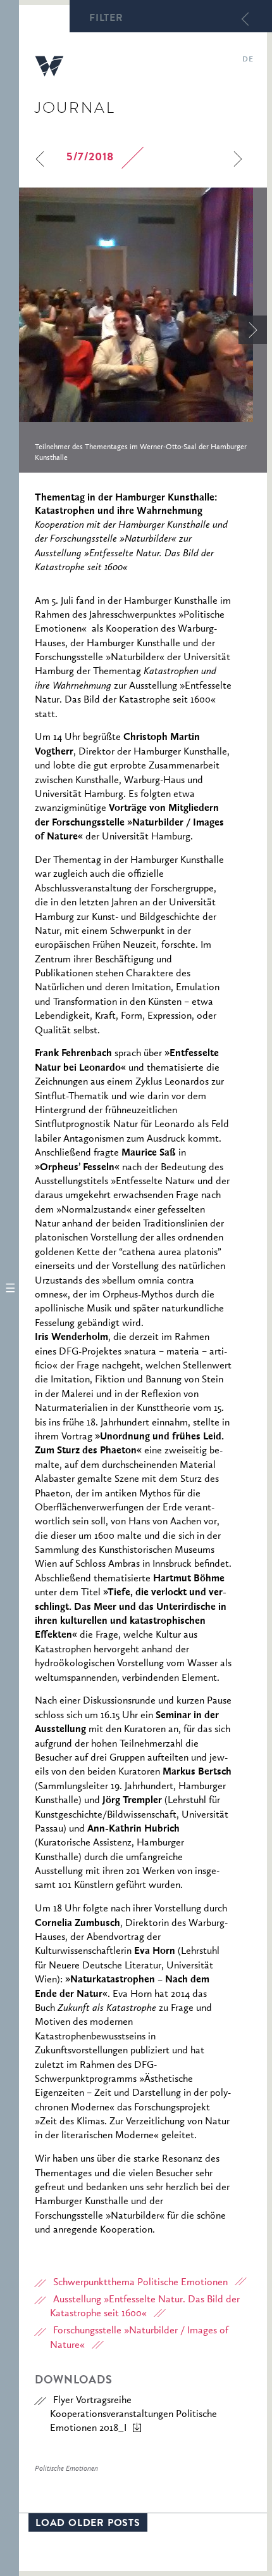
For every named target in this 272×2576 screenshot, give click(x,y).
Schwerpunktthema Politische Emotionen (140, 2283)
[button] (9, 1288)
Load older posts (88, 2524)
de (248, 60)
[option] (143, 330)
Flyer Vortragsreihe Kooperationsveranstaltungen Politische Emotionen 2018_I (133, 2415)
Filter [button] (106, 19)
